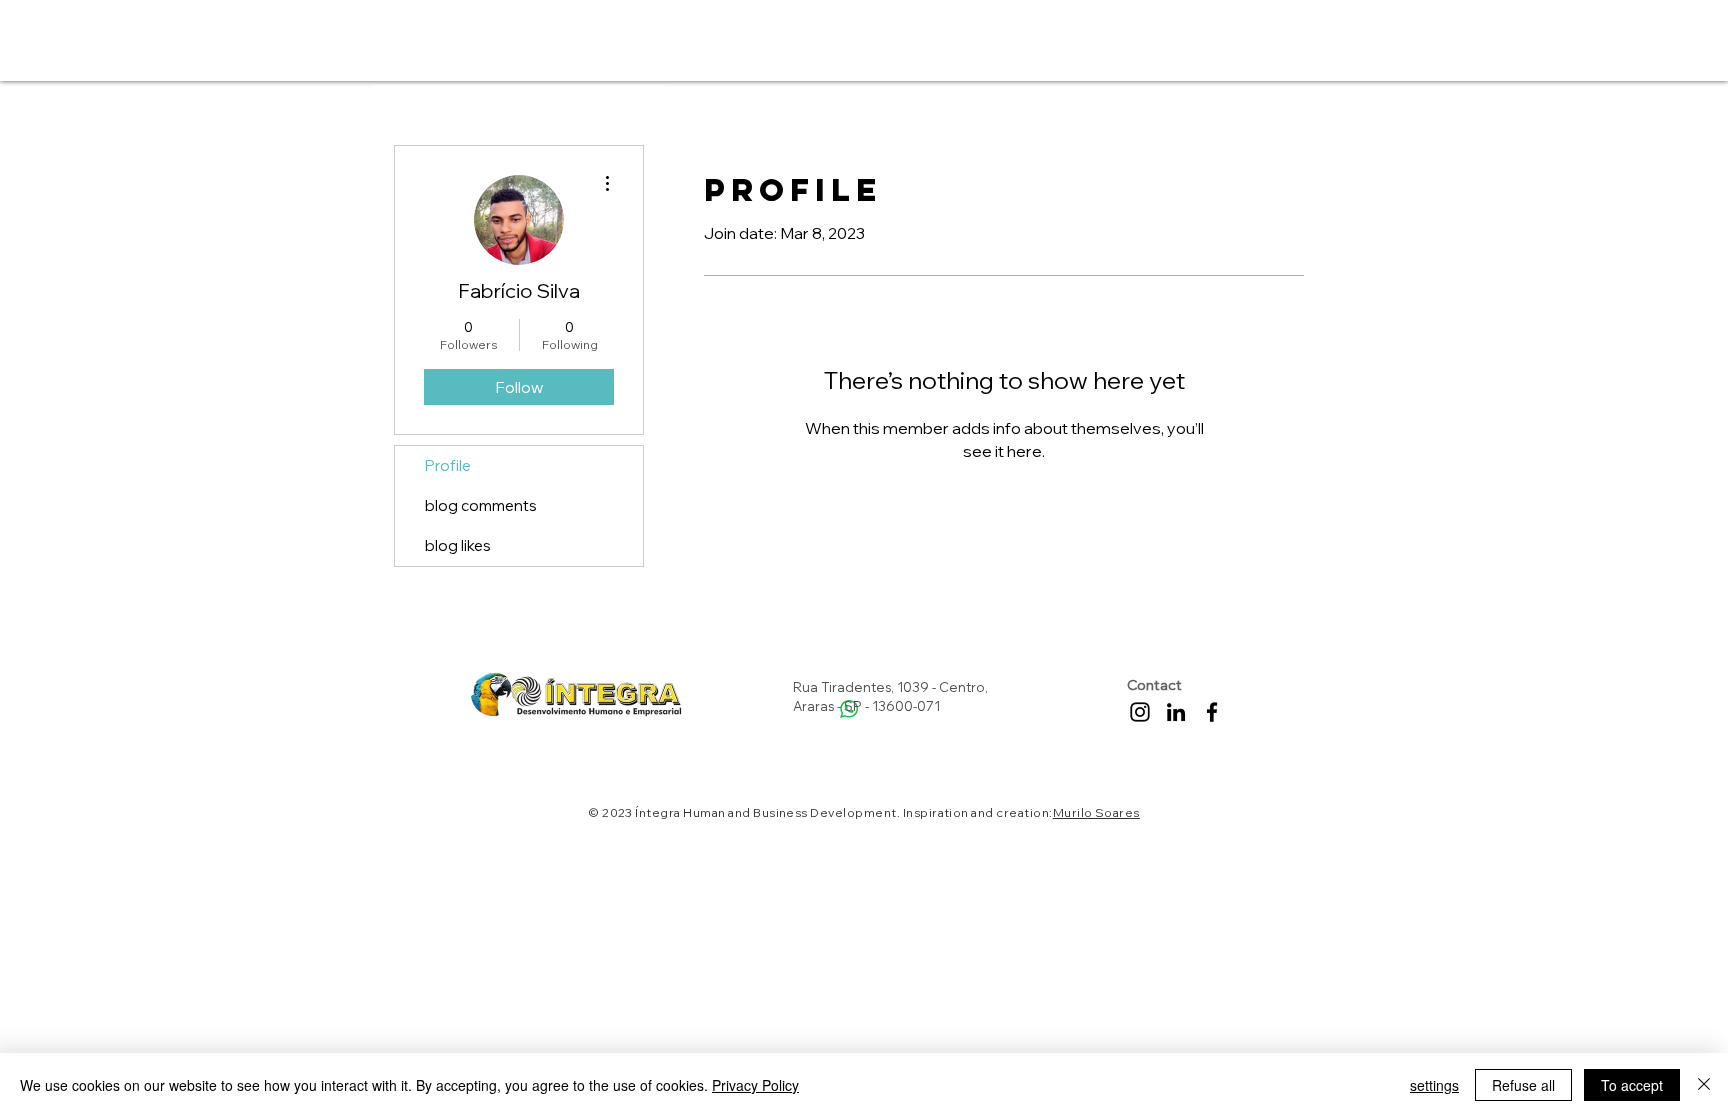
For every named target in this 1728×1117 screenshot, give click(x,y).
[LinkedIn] (1176, 712)
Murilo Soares (1096, 812)
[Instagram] (1140, 712)
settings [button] (1434, 1085)
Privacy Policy (755, 1085)
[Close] (1704, 1085)
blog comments (481, 505)
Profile (448, 465)
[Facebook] (1212, 712)
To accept (1632, 1085)
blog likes (458, 545)
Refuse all (1523, 1085)
